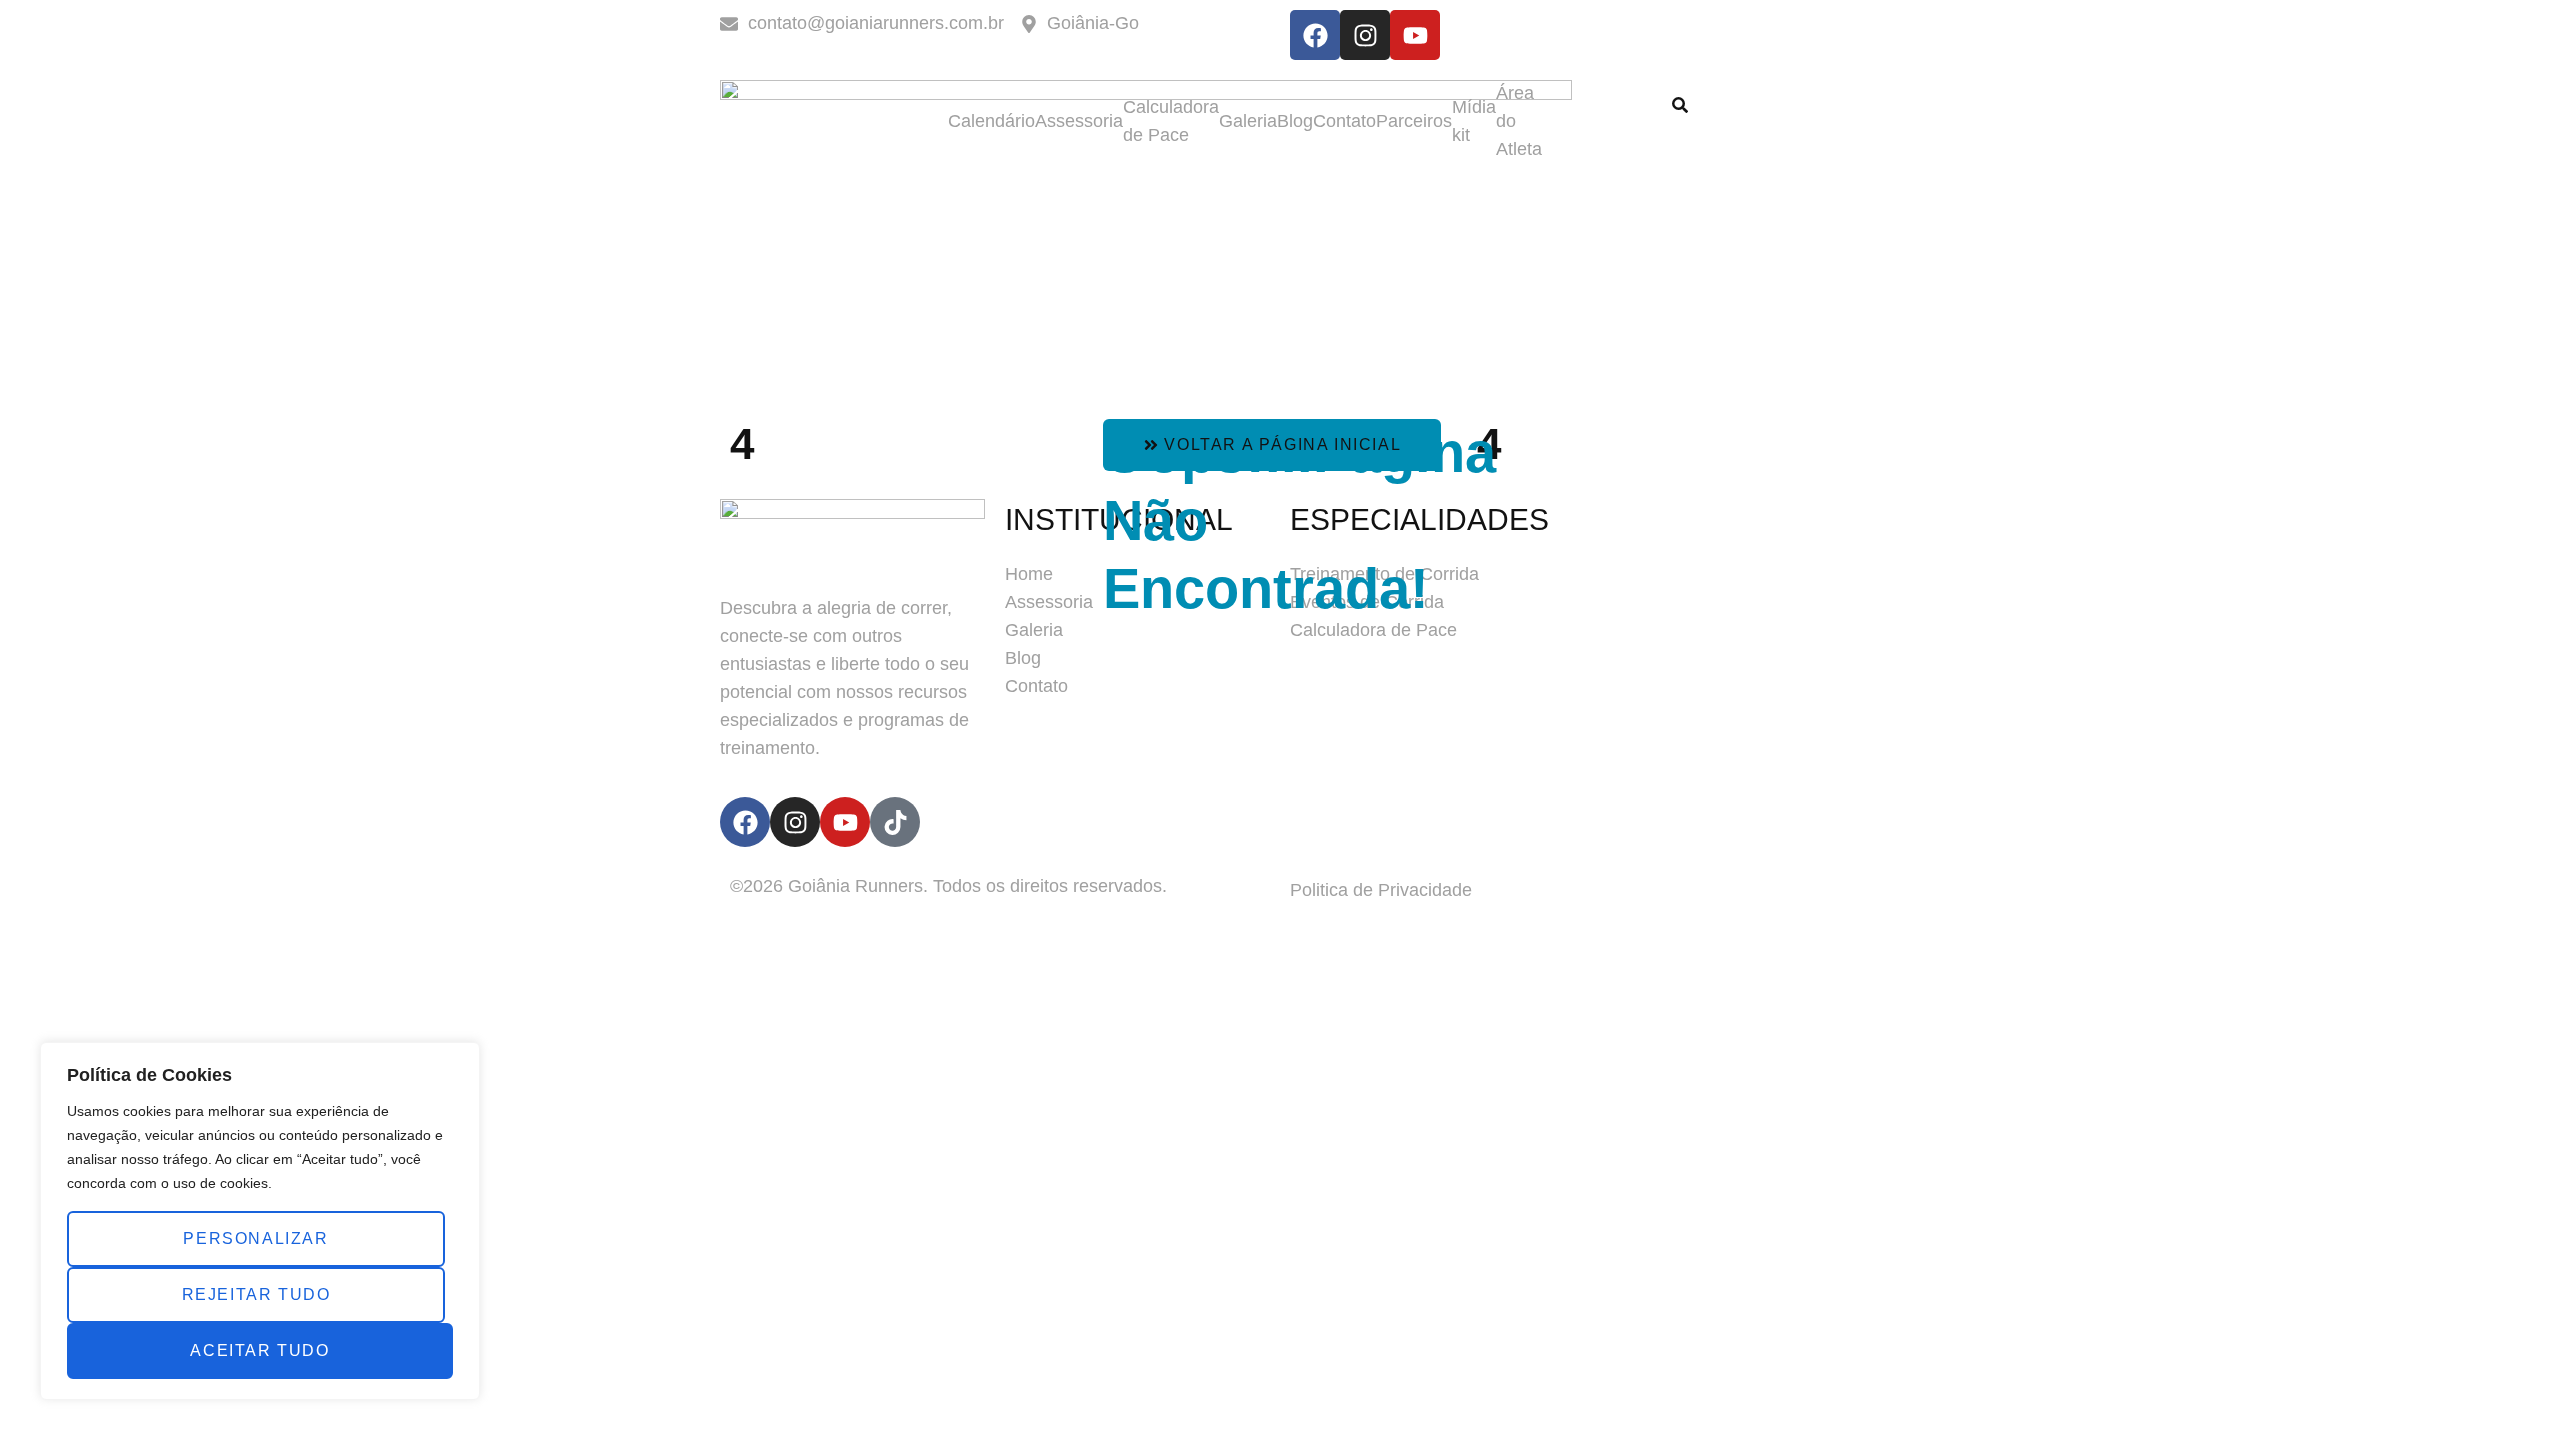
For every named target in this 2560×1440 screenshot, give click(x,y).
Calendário (991, 121)
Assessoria (1079, 121)
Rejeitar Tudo (256, 1294)
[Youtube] (1415, 35)
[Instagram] (1365, 35)
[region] (260, 1221)
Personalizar (255, 1238)
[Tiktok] (895, 822)
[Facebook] (1315, 35)
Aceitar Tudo (259, 1350)
